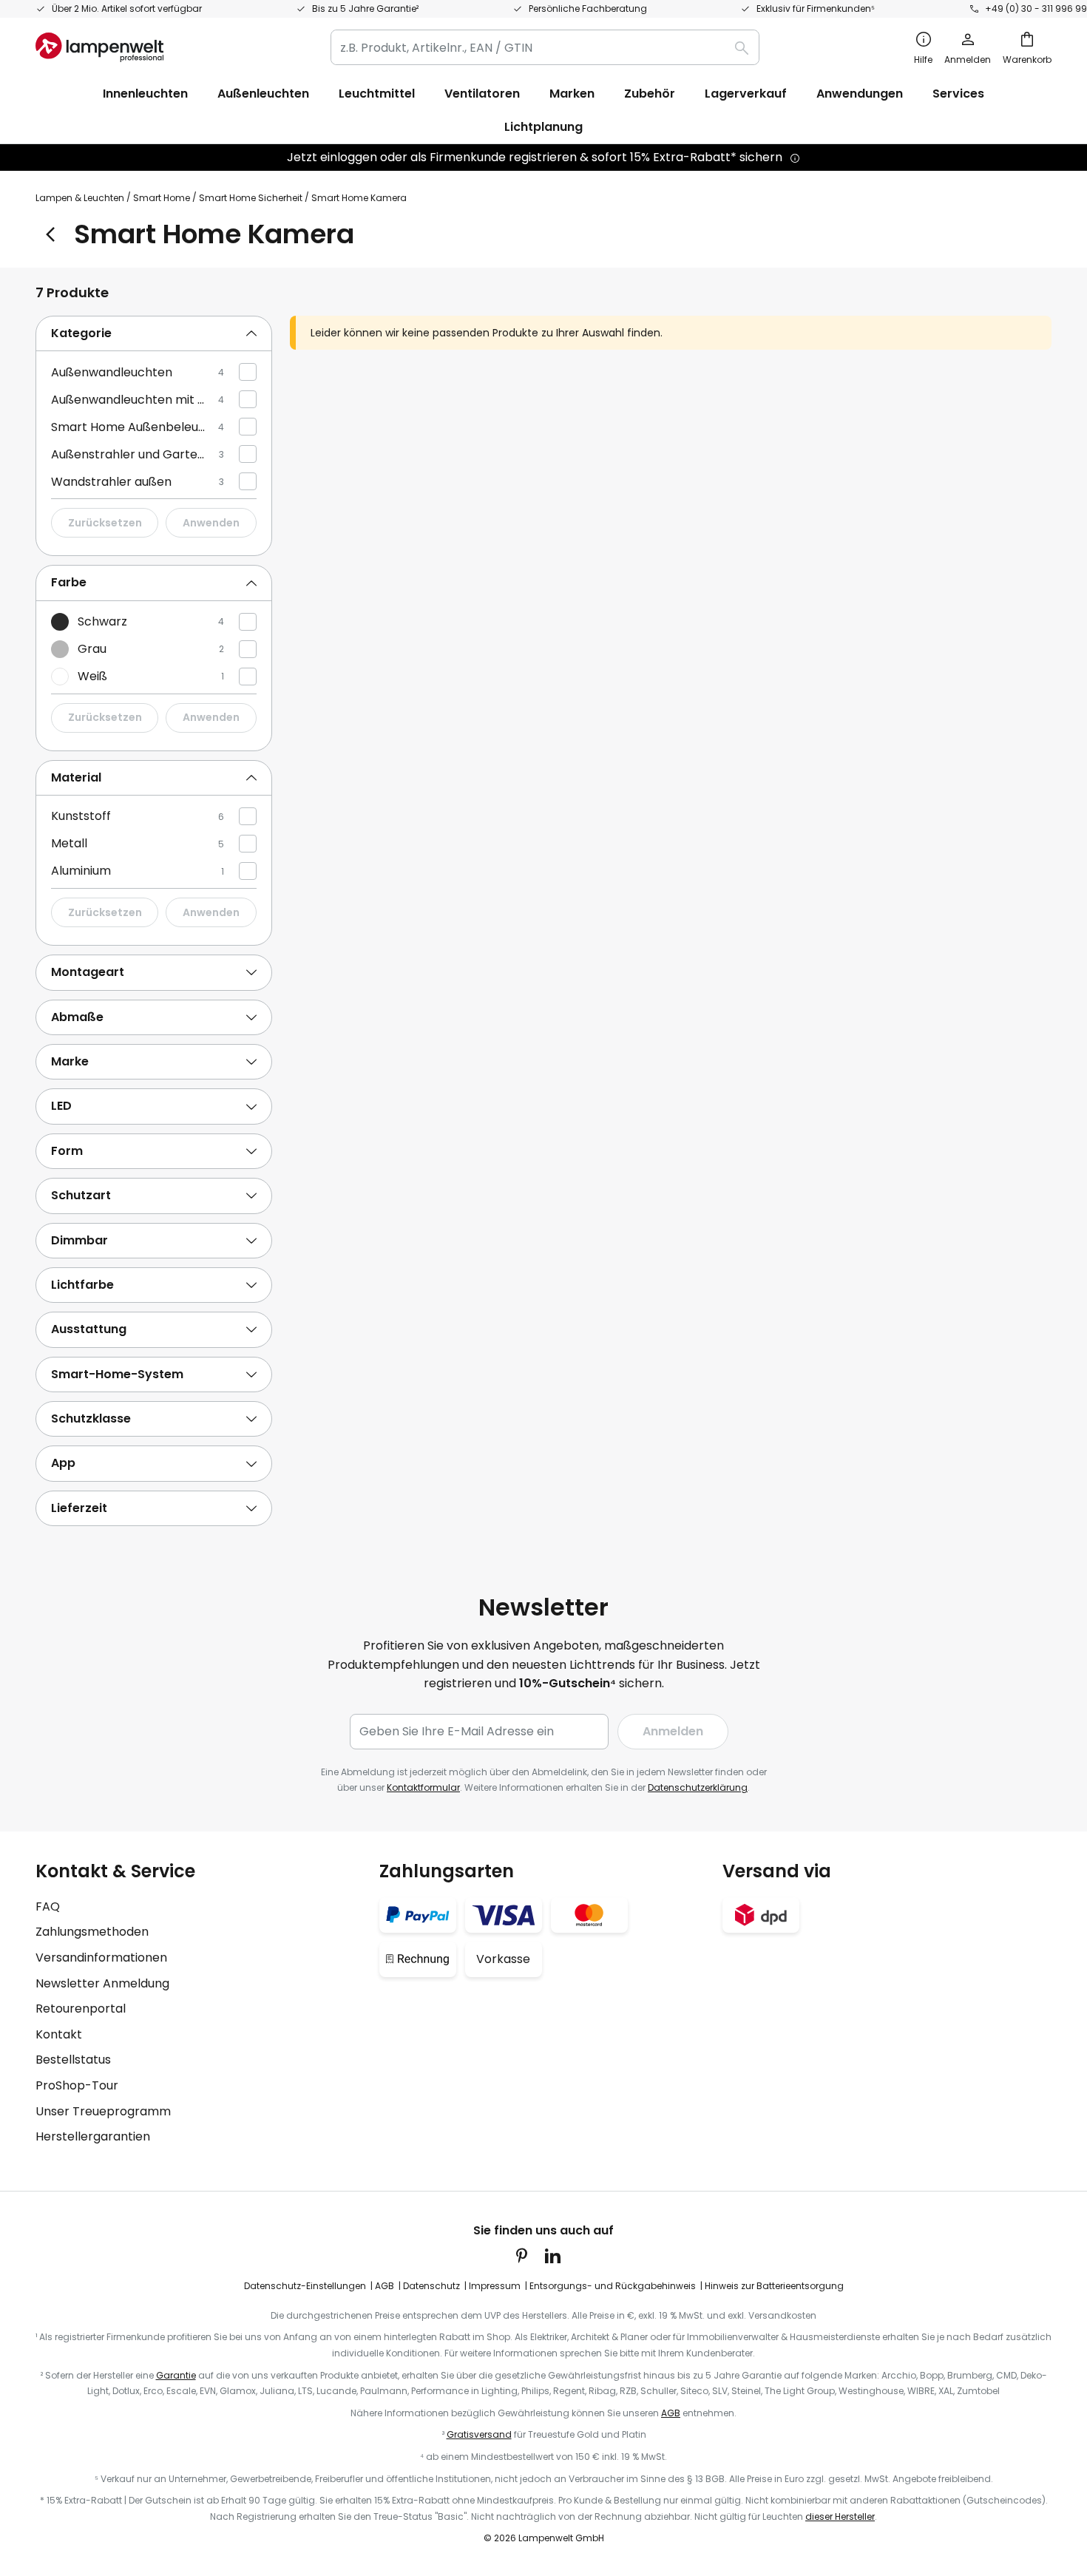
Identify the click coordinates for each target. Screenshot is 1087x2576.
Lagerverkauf (746, 94)
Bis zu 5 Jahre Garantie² (365, 9)
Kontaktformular (423, 1787)
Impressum (495, 2286)
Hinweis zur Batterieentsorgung (774, 2286)
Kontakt (59, 2034)
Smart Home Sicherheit (251, 198)
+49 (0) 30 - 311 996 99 (1036, 9)
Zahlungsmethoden (92, 1932)
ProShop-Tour (77, 2085)
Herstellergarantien (93, 2136)
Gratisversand (479, 2434)
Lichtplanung (543, 127)
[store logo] (99, 47)
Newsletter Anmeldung (102, 1983)
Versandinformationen (101, 1958)
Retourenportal (81, 2009)
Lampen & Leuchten (80, 198)
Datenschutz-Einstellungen (305, 2286)
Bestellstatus (73, 2060)
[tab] (154, 334)
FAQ (48, 1906)
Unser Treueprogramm (103, 2111)
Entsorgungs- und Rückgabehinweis (613, 2286)
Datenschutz (431, 2286)
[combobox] (545, 47)
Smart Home (162, 198)
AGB (385, 2286)
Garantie (176, 2375)
